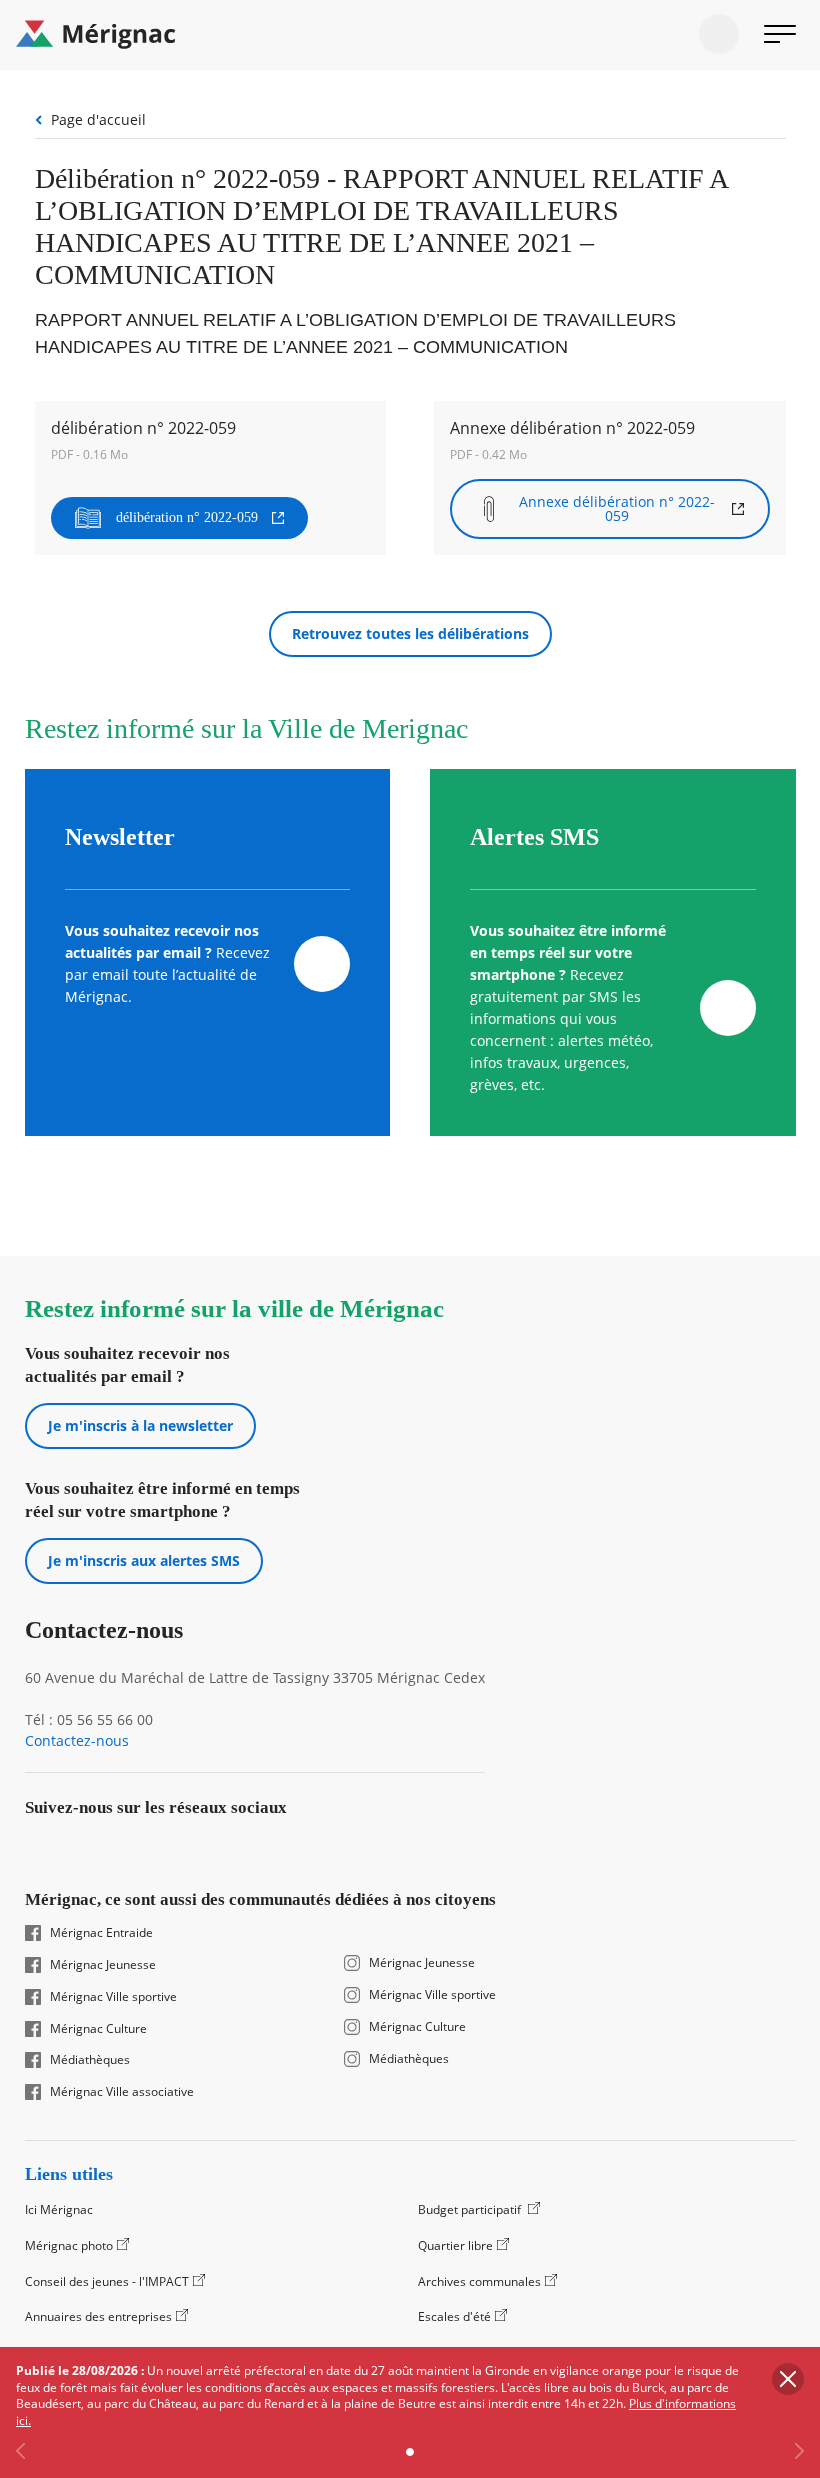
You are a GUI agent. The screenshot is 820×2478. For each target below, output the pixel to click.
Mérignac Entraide (101, 1933)
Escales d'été (454, 2316)
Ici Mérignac (59, 2209)
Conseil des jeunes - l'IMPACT (107, 2281)
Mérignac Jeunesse (103, 1965)
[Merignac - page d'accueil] (410, 35)
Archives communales (479, 2281)
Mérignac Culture (98, 2029)
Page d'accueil (98, 119)
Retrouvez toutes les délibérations (410, 633)
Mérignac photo (69, 2245)
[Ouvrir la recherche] (719, 34)
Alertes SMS (534, 837)
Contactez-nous (77, 1741)
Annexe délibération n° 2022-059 (617, 508)
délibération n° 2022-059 (187, 517)
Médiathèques (90, 2060)
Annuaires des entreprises (98, 2316)
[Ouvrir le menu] (780, 34)
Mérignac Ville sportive (113, 1997)
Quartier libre (455, 2245)
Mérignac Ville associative (122, 2092)
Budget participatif (471, 2209)
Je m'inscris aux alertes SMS (144, 1560)
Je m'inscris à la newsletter (140, 1425)
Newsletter (120, 837)
